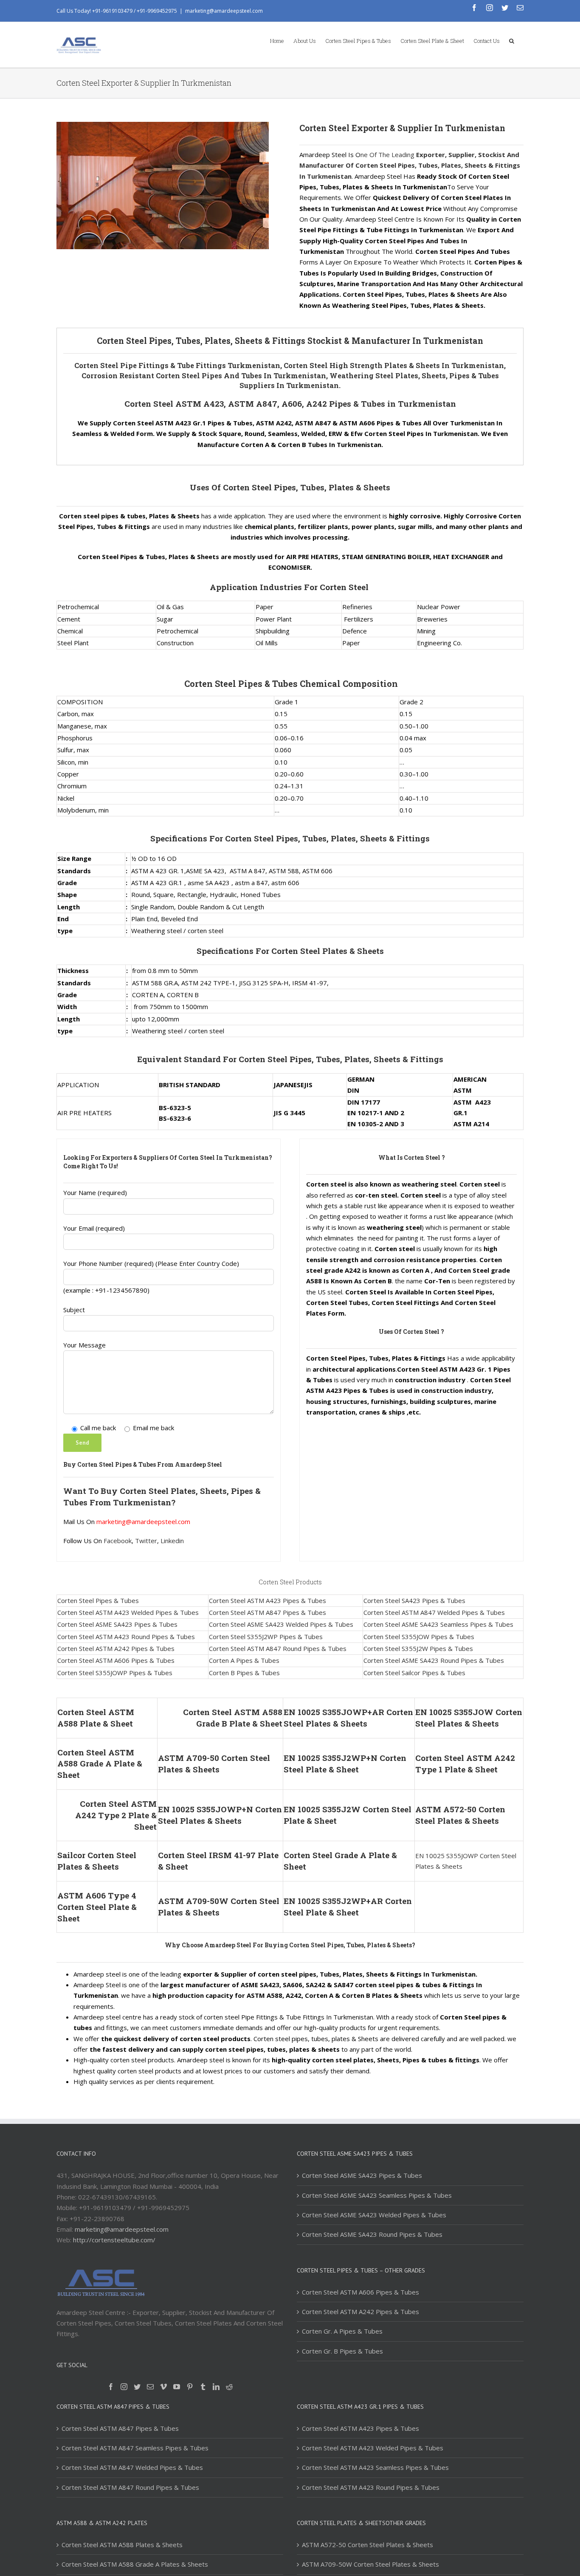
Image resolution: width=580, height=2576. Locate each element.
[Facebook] (111, 2387)
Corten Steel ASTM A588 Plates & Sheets (122, 2545)
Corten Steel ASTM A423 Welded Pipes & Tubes (128, 1612)
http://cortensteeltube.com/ (114, 2240)
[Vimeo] (163, 2387)
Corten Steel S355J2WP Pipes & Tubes (266, 1637)
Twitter (146, 1541)
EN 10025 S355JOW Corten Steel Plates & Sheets (469, 1718)
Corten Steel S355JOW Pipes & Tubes (419, 1637)
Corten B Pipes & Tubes (244, 1673)
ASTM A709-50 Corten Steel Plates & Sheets (214, 1763)
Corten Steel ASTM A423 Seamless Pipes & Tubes (375, 2467)
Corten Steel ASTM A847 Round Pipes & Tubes (278, 1648)
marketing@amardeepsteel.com (224, 11)
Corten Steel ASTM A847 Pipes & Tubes (267, 1612)
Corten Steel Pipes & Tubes (98, 1600)
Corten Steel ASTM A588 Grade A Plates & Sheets (135, 2564)
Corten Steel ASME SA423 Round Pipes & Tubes (434, 1660)
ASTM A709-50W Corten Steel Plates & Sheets (219, 1907)
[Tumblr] (203, 2387)
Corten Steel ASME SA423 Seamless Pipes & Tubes (438, 1624)
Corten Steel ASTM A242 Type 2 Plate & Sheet (116, 1815)
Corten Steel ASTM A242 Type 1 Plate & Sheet (465, 1763)
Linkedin (172, 1541)
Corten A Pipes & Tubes (244, 1660)
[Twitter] (137, 2387)
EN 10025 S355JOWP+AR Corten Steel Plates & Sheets (348, 1718)
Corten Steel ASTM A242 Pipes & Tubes (116, 1648)
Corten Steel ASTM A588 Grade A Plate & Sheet (100, 1764)
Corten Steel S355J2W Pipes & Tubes (418, 1648)
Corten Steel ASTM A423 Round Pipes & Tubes (126, 1637)
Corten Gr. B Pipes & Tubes (342, 2351)
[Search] (512, 40)
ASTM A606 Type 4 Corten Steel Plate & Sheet (97, 1907)
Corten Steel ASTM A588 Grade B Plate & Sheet (233, 1718)
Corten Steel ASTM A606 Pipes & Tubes (116, 1660)
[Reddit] (229, 2387)
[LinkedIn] (216, 2387)
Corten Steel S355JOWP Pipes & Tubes (115, 1673)
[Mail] (150, 2387)
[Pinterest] (190, 2387)
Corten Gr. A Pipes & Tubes (342, 2331)
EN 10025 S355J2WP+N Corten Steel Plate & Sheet (345, 1763)
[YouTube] (177, 2387)
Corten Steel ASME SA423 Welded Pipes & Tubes (281, 1624)
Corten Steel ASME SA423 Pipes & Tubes (117, 1624)
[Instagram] (124, 2387)
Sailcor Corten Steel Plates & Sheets (97, 1861)
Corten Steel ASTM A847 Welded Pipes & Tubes (434, 1612)
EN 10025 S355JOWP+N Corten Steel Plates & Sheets (220, 1815)
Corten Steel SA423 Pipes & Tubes (414, 1600)
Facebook (118, 1541)
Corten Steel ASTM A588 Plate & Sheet (96, 1718)
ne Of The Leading (388, 155)
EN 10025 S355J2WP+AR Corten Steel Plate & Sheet (348, 1907)
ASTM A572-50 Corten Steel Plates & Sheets (460, 1815)
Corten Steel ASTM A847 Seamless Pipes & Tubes (135, 2448)
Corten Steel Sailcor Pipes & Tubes (414, 1673)
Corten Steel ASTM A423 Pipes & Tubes (267, 1600)
